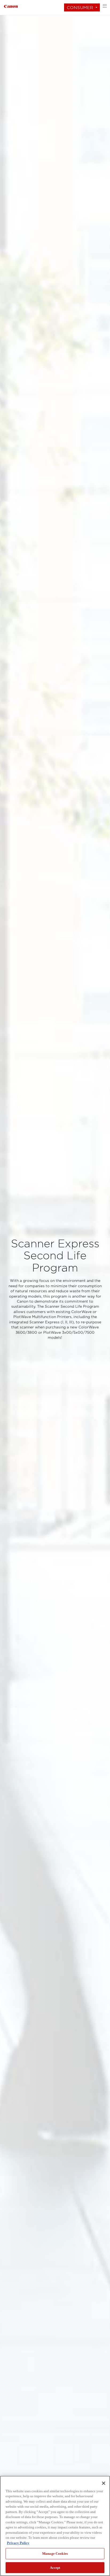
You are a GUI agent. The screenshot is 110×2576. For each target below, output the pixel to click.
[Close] (104, 2483)
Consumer (80, 8)
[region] (55, 2526)
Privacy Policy (18, 2543)
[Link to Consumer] (11, 6)
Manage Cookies (55, 2554)
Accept (55, 2568)
